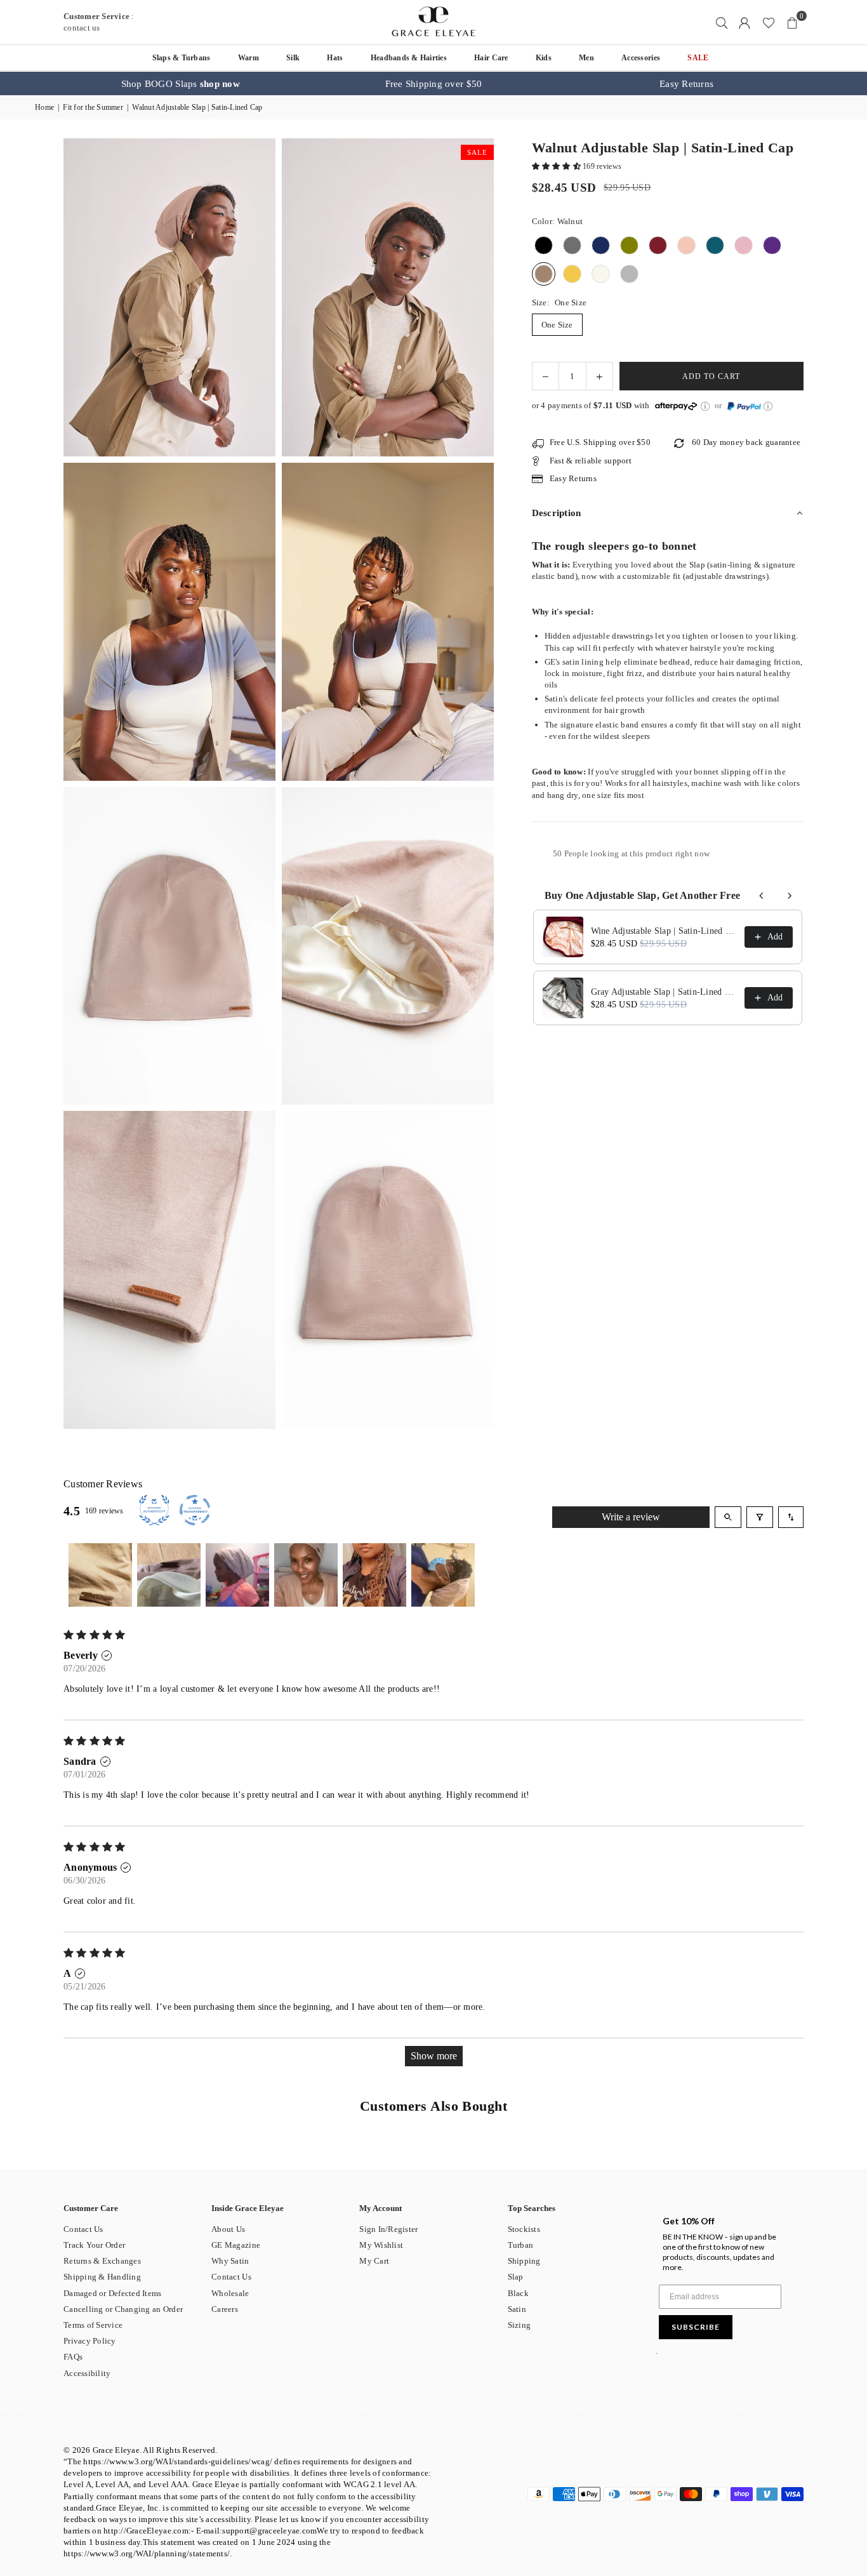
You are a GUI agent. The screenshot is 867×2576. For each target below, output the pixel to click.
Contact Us (83, 2229)
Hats (335, 58)
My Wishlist (381, 2245)
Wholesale (230, 2293)
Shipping (524, 2261)
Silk (293, 58)
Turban (521, 2245)
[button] (792, 22)
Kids (544, 58)
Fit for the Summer (93, 107)
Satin (517, 2309)
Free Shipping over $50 (434, 84)
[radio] (544, 246)
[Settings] (745, 22)
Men (586, 58)
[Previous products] (762, 896)
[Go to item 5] (374, 1575)
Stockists (524, 2229)
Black (518, 2293)
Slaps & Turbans (182, 58)
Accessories (641, 58)
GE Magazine (236, 2245)
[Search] (722, 22)
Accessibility (87, 2373)
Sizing (520, 2325)
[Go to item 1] (100, 1575)
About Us (228, 2229)
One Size (557, 325)
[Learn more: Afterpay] (705, 406)
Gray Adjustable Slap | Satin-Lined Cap (664, 992)
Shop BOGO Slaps (181, 84)
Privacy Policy (90, 2341)
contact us (82, 28)
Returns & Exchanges (102, 2261)
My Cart (374, 2261)
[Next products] (790, 896)
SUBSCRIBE (696, 2327)
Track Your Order (94, 2245)
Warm (248, 58)
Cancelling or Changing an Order (123, 2309)
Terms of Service (93, 2325)
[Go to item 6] (443, 1575)
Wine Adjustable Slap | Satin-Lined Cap (664, 931)
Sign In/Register (388, 2229)
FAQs (73, 2357)
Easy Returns (686, 84)
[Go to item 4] (306, 1575)
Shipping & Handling (102, 2277)
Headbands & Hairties (409, 58)
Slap (516, 2277)
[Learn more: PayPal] (768, 406)
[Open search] (728, 1517)
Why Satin (230, 2261)
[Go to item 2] (169, 1575)
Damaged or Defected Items (113, 2293)
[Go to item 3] (237, 1575)
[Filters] (760, 1517)
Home (44, 107)
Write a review (631, 1517)
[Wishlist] (769, 22)
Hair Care (491, 58)
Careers (225, 2309)
